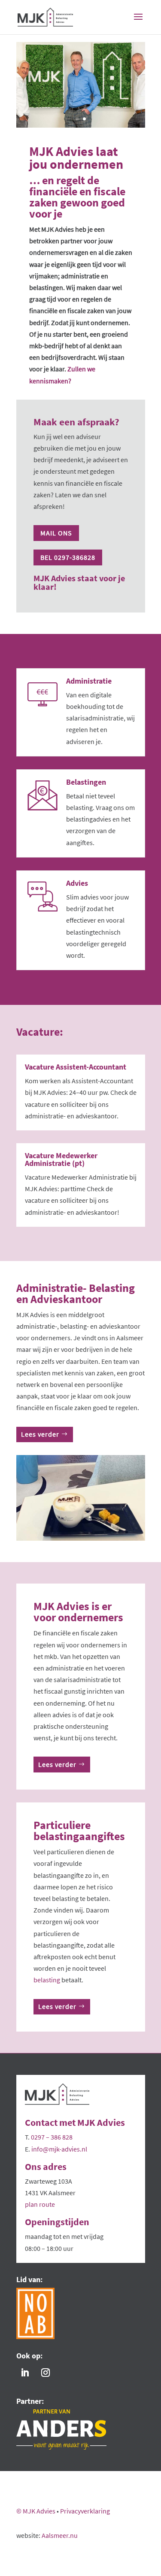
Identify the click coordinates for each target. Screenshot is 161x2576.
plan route (40, 2204)
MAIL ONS (56, 533)
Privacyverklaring (85, 2511)
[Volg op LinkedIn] (25, 2373)
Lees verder (40, 1434)
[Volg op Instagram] (46, 2373)
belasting (47, 1980)
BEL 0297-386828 (68, 557)
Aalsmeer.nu (60, 2535)
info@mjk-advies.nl (59, 2149)
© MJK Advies (36, 2511)
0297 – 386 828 (52, 2137)
